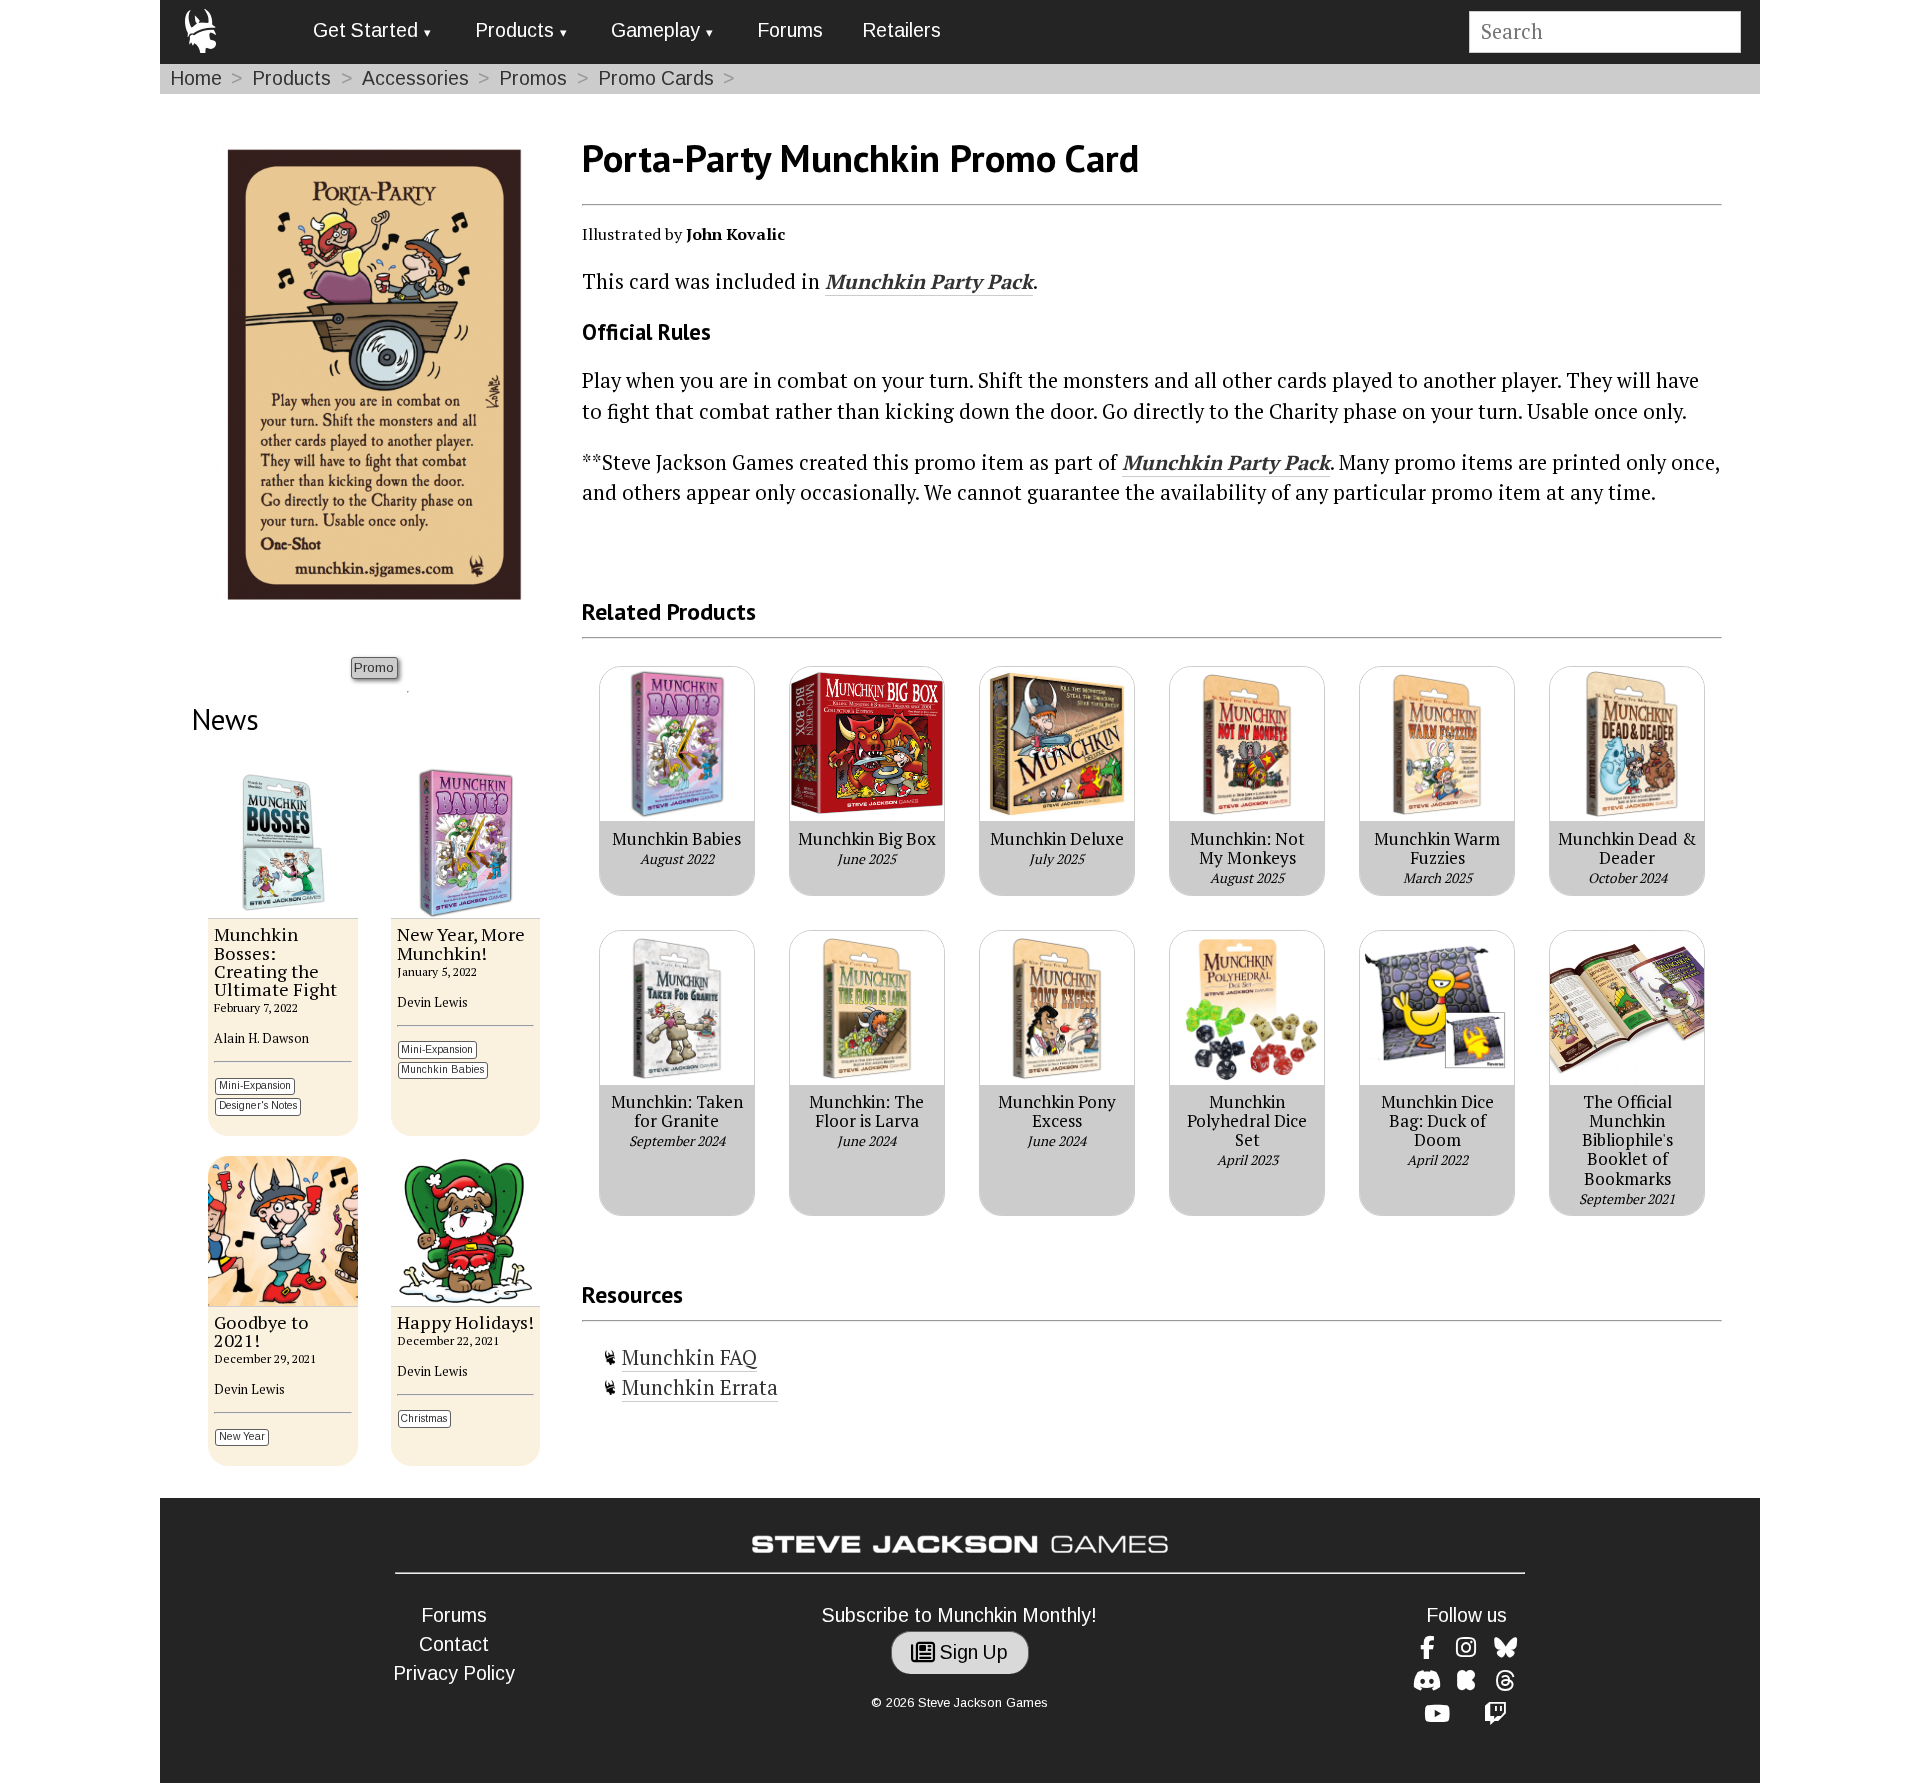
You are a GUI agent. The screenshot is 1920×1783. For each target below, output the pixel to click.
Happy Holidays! (465, 1322)
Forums (790, 30)
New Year (242, 1436)
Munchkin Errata (700, 1387)
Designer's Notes (258, 1105)
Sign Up (971, 1652)
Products (514, 30)
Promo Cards (656, 78)
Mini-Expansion (255, 1085)
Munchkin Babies (442, 1069)
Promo (374, 667)
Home (196, 78)
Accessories (415, 78)
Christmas (424, 1418)
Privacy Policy (454, 1673)
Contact (454, 1644)
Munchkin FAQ (689, 1357)
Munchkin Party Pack (929, 281)
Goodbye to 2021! (261, 1331)
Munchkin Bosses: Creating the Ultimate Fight (275, 961)
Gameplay (655, 30)
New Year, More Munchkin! (461, 943)
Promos (533, 78)
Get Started (365, 30)
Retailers (901, 30)
